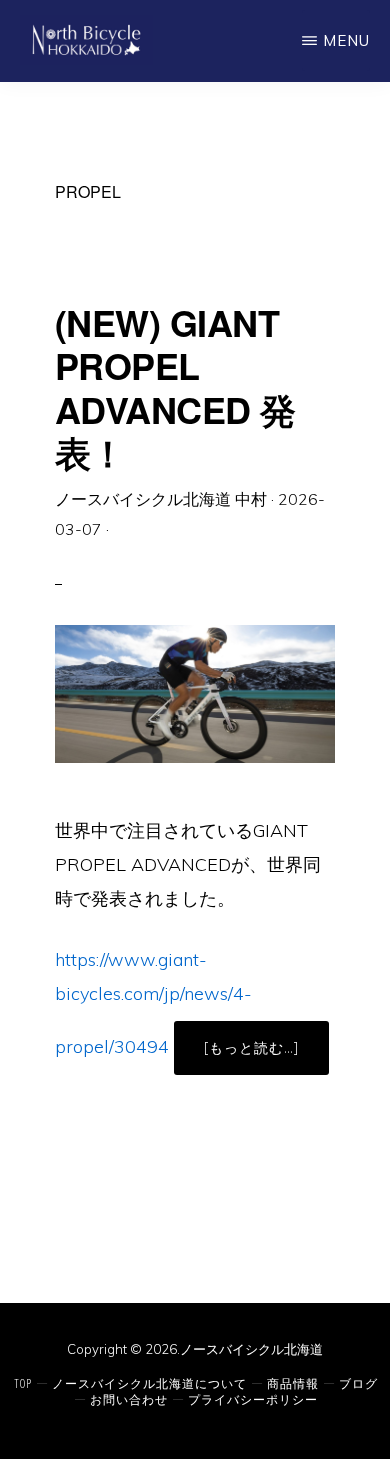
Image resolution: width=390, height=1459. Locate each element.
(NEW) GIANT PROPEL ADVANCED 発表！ (175, 387)
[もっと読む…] (266, 1056)
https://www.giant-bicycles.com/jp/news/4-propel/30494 (153, 1003)
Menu (346, 40)
